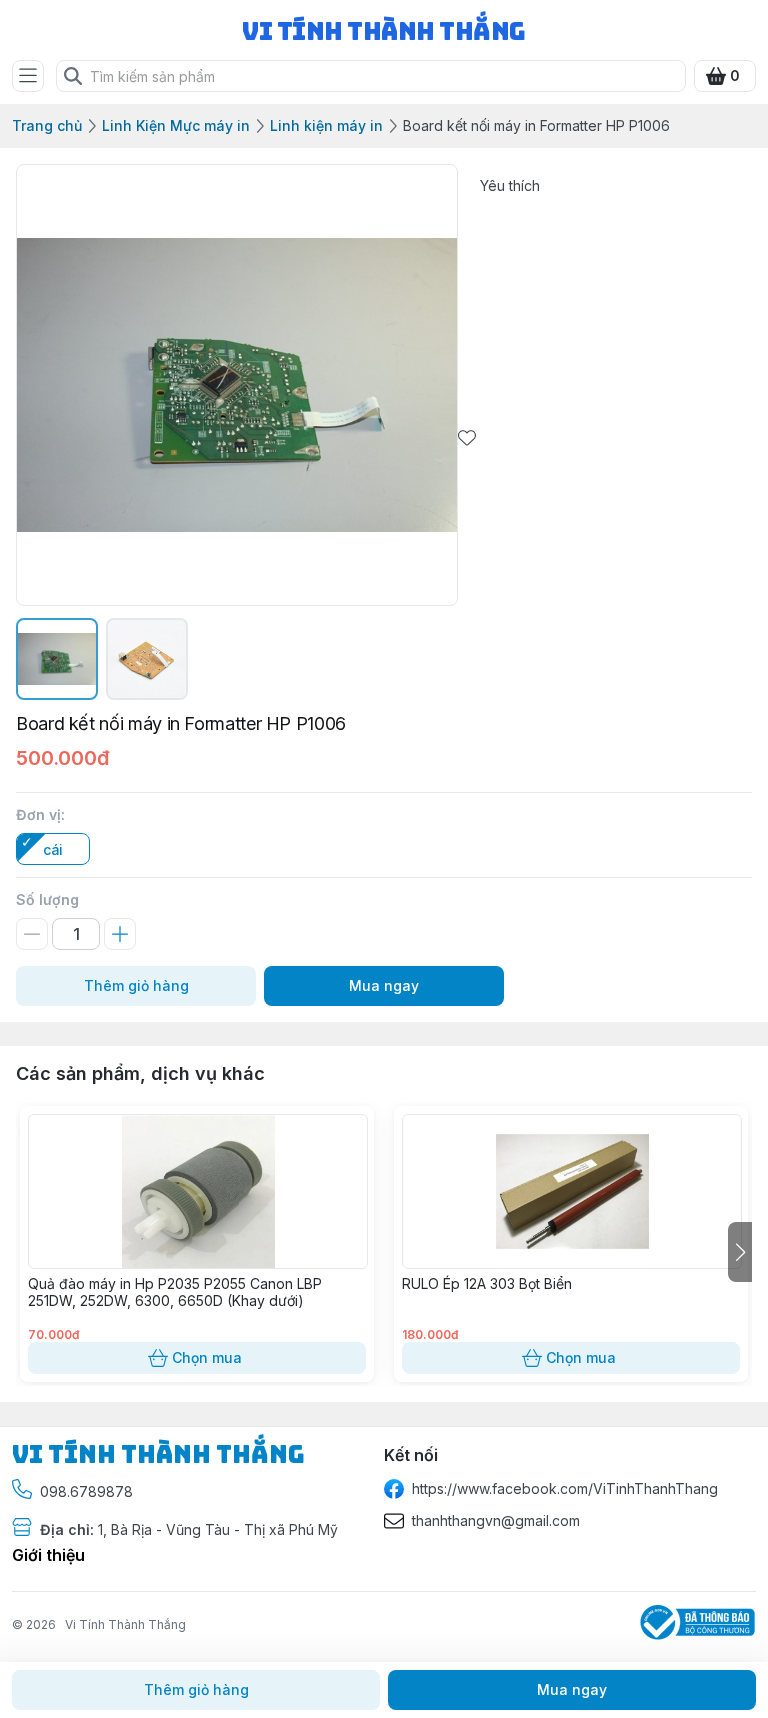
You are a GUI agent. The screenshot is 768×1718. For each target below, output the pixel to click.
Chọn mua (207, 1357)
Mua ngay (384, 985)
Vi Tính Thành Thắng (125, 1624)
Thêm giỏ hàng (136, 985)
